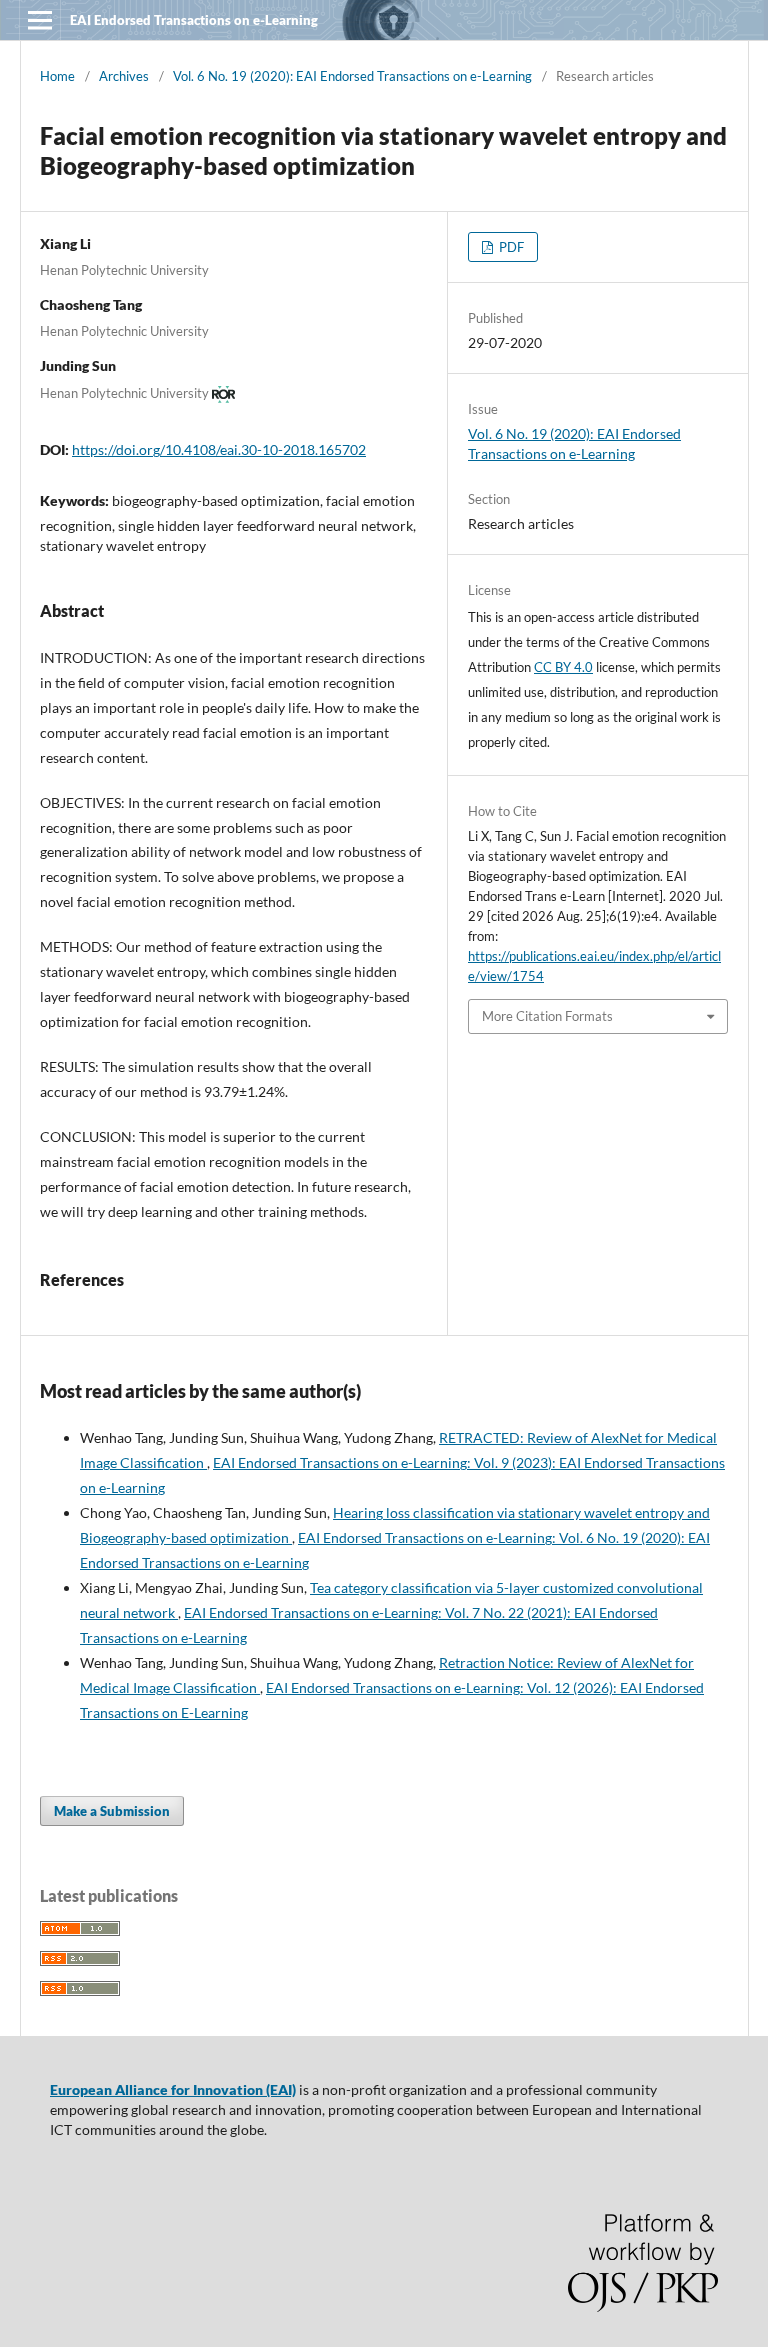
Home (57, 76)
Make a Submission (112, 1811)
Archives (124, 76)
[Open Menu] (40, 20)
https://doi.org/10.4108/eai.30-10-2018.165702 (219, 449)
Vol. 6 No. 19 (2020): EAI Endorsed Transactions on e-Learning (352, 76)
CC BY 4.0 (563, 667)
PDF (510, 247)
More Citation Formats (547, 1016)
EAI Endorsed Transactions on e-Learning (194, 20)
